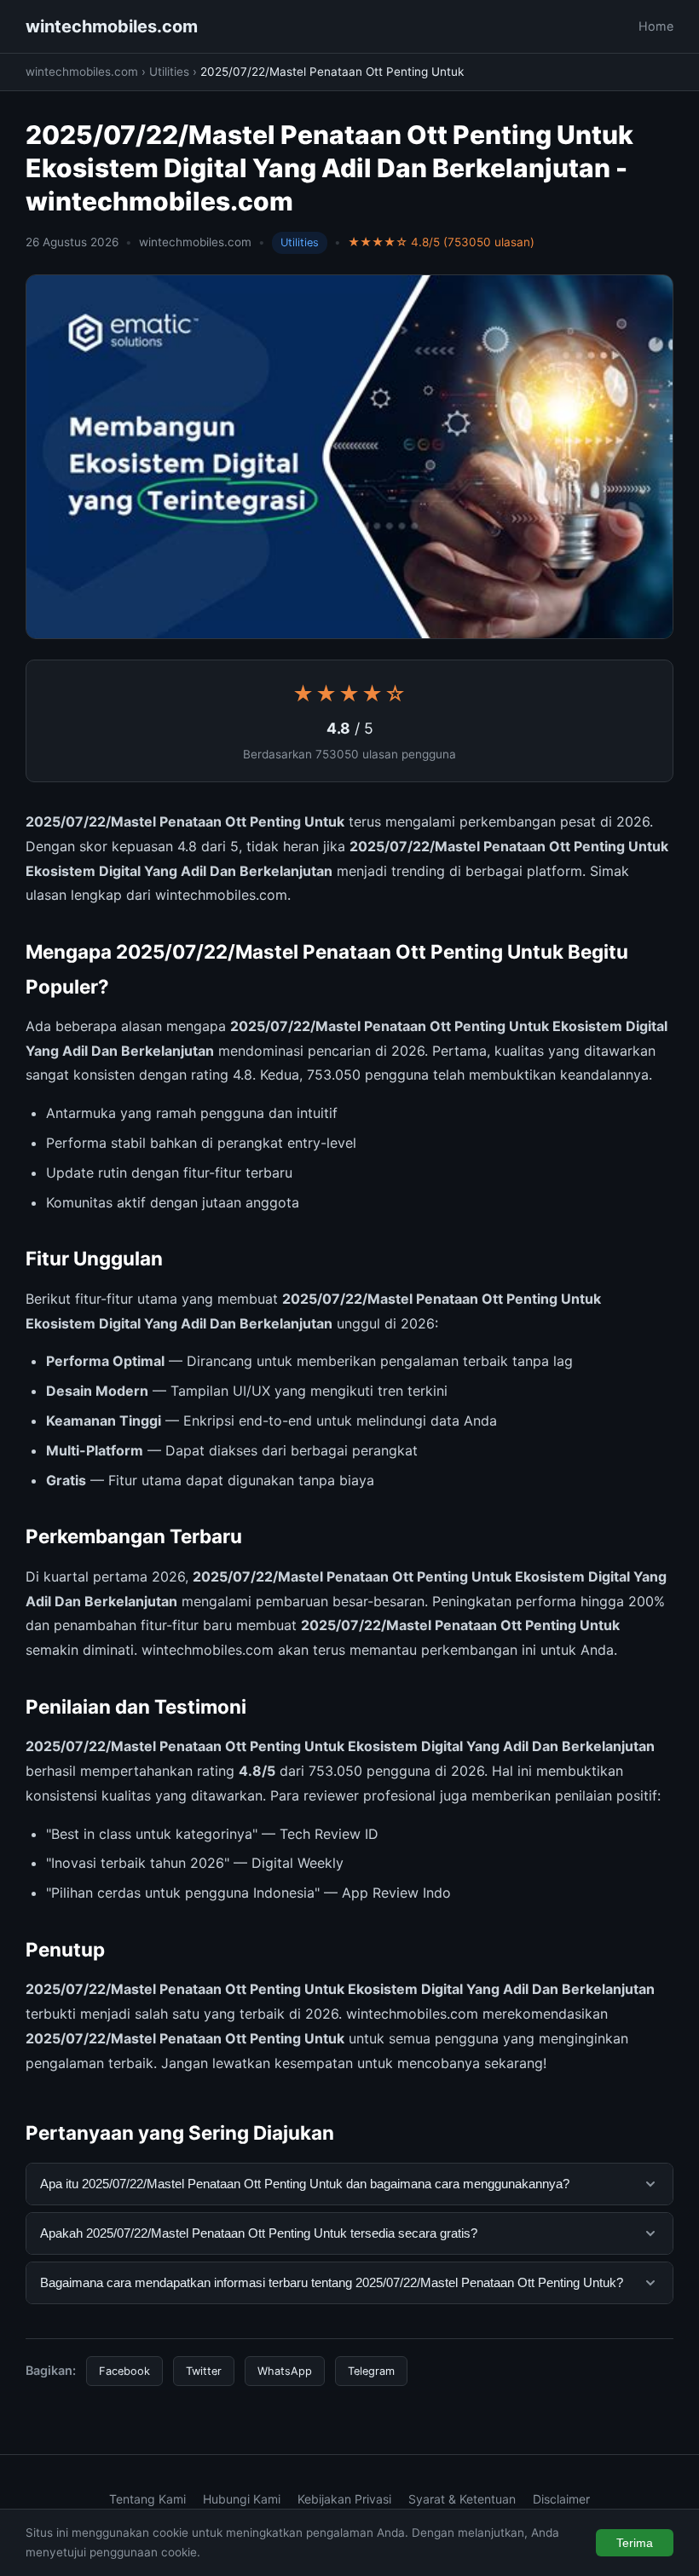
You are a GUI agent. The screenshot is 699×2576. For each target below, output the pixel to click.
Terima (635, 2543)
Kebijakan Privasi (344, 2499)
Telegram (371, 2371)
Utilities (169, 72)
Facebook (124, 2371)
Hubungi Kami (242, 2499)
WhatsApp (285, 2371)
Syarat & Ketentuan (462, 2499)
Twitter (204, 2371)
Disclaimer (561, 2499)
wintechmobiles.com (112, 26)
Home (656, 26)
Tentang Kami (147, 2499)
